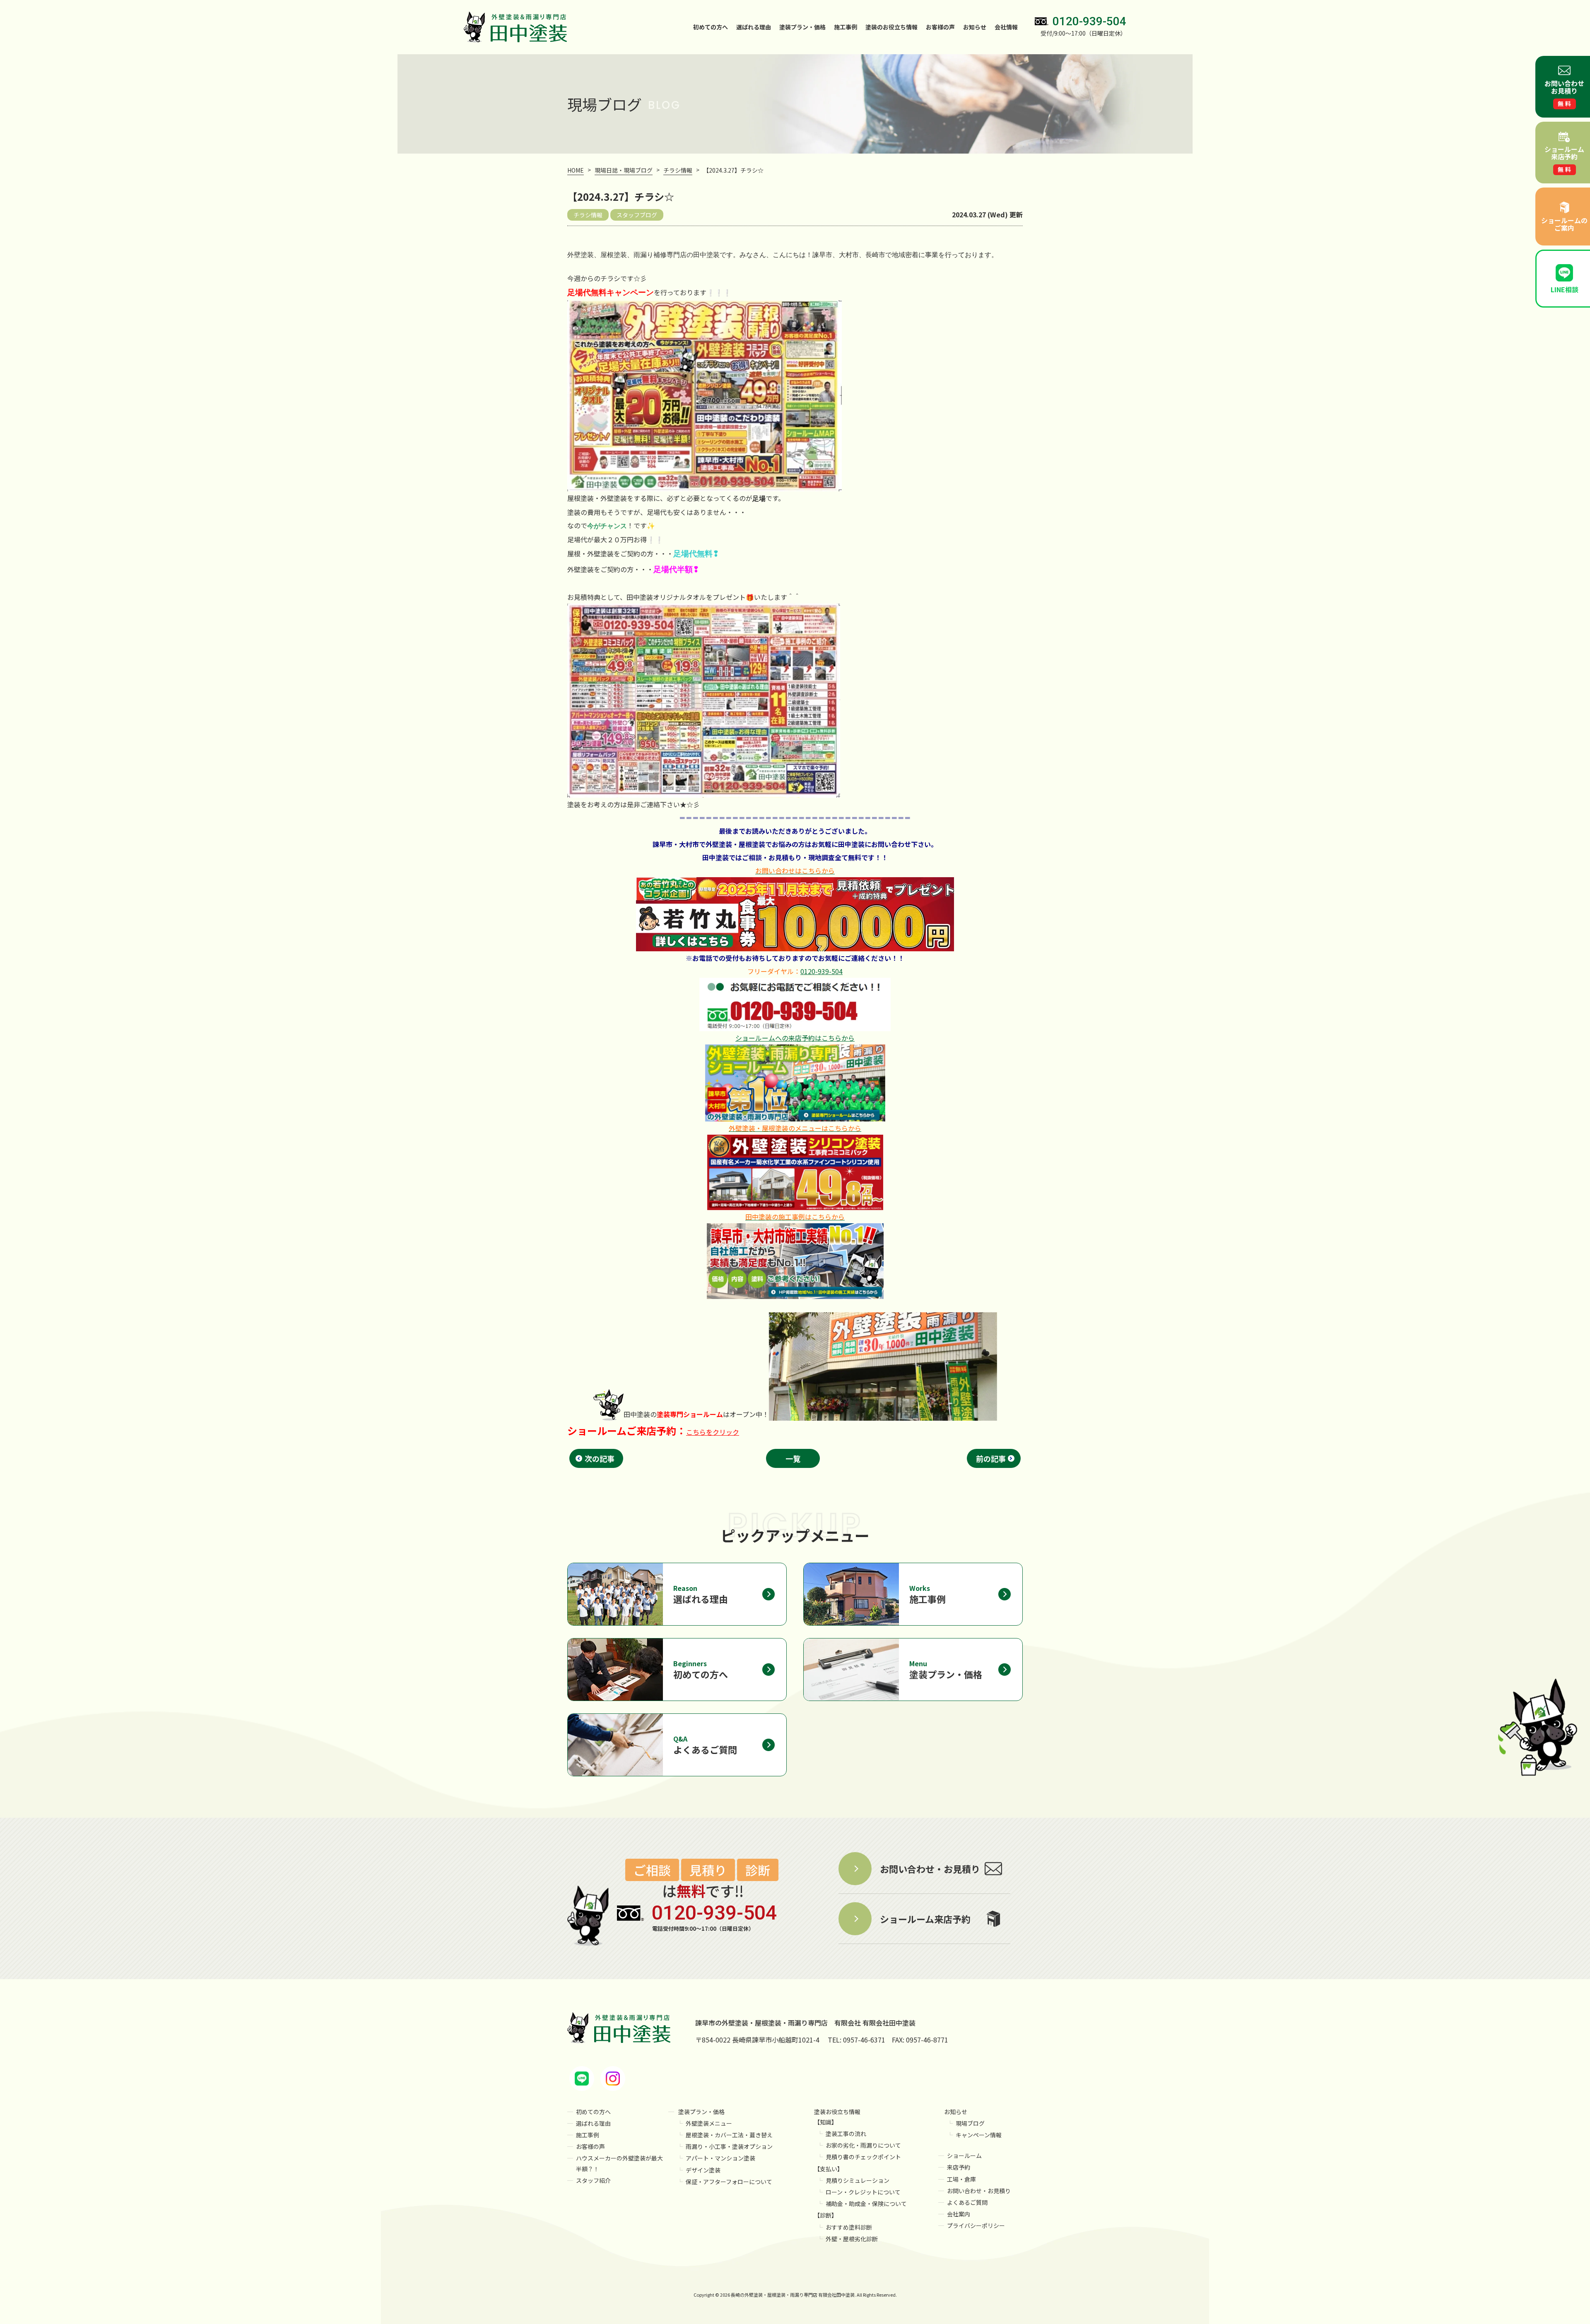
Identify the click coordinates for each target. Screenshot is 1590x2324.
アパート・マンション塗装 (720, 2158)
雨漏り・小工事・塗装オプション (729, 2146)
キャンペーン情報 (979, 2135)
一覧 (793, 1458)
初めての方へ (711, 27)
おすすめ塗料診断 (849, 2227)
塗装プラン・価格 (701, 2112)
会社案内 (959, 2214)
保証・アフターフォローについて (729, 2182)
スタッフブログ (637, 215)
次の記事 (600, 1458)
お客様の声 (940, 27)
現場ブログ (970, 2123)
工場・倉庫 (961, 2179)
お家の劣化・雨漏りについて (863, 2145)
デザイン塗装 (703, 2170)
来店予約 (959, 2167)
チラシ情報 (588, 215)
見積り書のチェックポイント (863, 2157)
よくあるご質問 (967, 2202)
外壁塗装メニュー (709, 2123)
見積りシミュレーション (858, 2180)
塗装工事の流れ (846, 2134)
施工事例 (846, 27)
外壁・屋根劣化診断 (852, 2239)
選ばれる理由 (754, 27)
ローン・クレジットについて (863, 2192)
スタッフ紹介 (593, 2180)
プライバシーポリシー (976, 2225)
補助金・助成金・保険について (866, 2204)
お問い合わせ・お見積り (979, 2191)
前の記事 (991, 1458)
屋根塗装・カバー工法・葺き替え (729, 2135)
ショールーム (964, 2156)
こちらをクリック (713, 1432)
